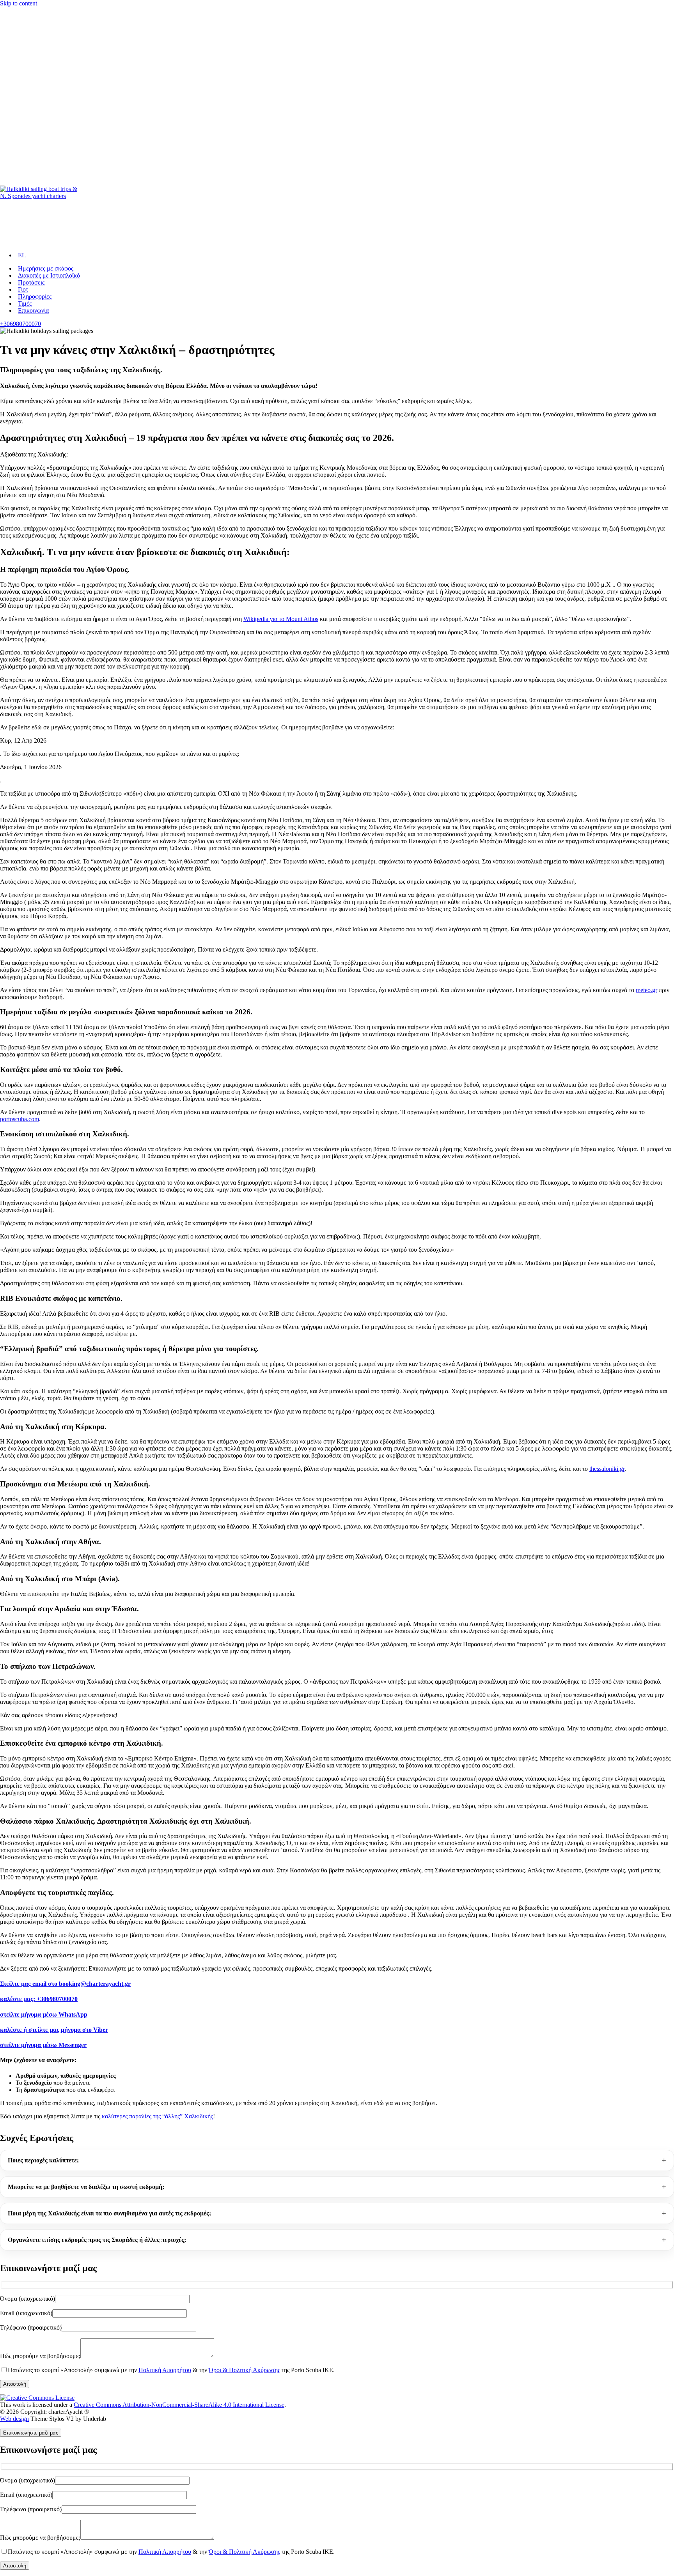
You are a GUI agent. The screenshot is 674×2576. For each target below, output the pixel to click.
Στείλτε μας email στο (65, 1984)
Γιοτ (23, 289)
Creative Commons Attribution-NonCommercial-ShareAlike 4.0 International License (179, 2405)
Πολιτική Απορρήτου (165, 2370)
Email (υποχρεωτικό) (26, 2313)
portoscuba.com (20, 1119)
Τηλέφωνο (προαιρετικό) (31, 2327)
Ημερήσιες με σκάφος (46, 268)
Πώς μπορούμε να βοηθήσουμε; (40, 2356)
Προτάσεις (31, 282)
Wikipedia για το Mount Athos (281, 619)
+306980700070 (20, 324)
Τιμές (25, 303)
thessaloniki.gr (607, 1469)
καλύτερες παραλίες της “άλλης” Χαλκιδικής (157, 2116)
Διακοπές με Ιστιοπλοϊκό (49, 275)
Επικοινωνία (33, 310)
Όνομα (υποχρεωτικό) (27, 2299)
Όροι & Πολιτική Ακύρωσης (244, 2370)
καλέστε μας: (39, 1999)
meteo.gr (647, 990)
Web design (14, 2419)
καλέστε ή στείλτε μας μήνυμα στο (54, 2030)
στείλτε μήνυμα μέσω (44, 2014)
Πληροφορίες (35, 296)
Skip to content (19, 3)
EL (22, 255)
